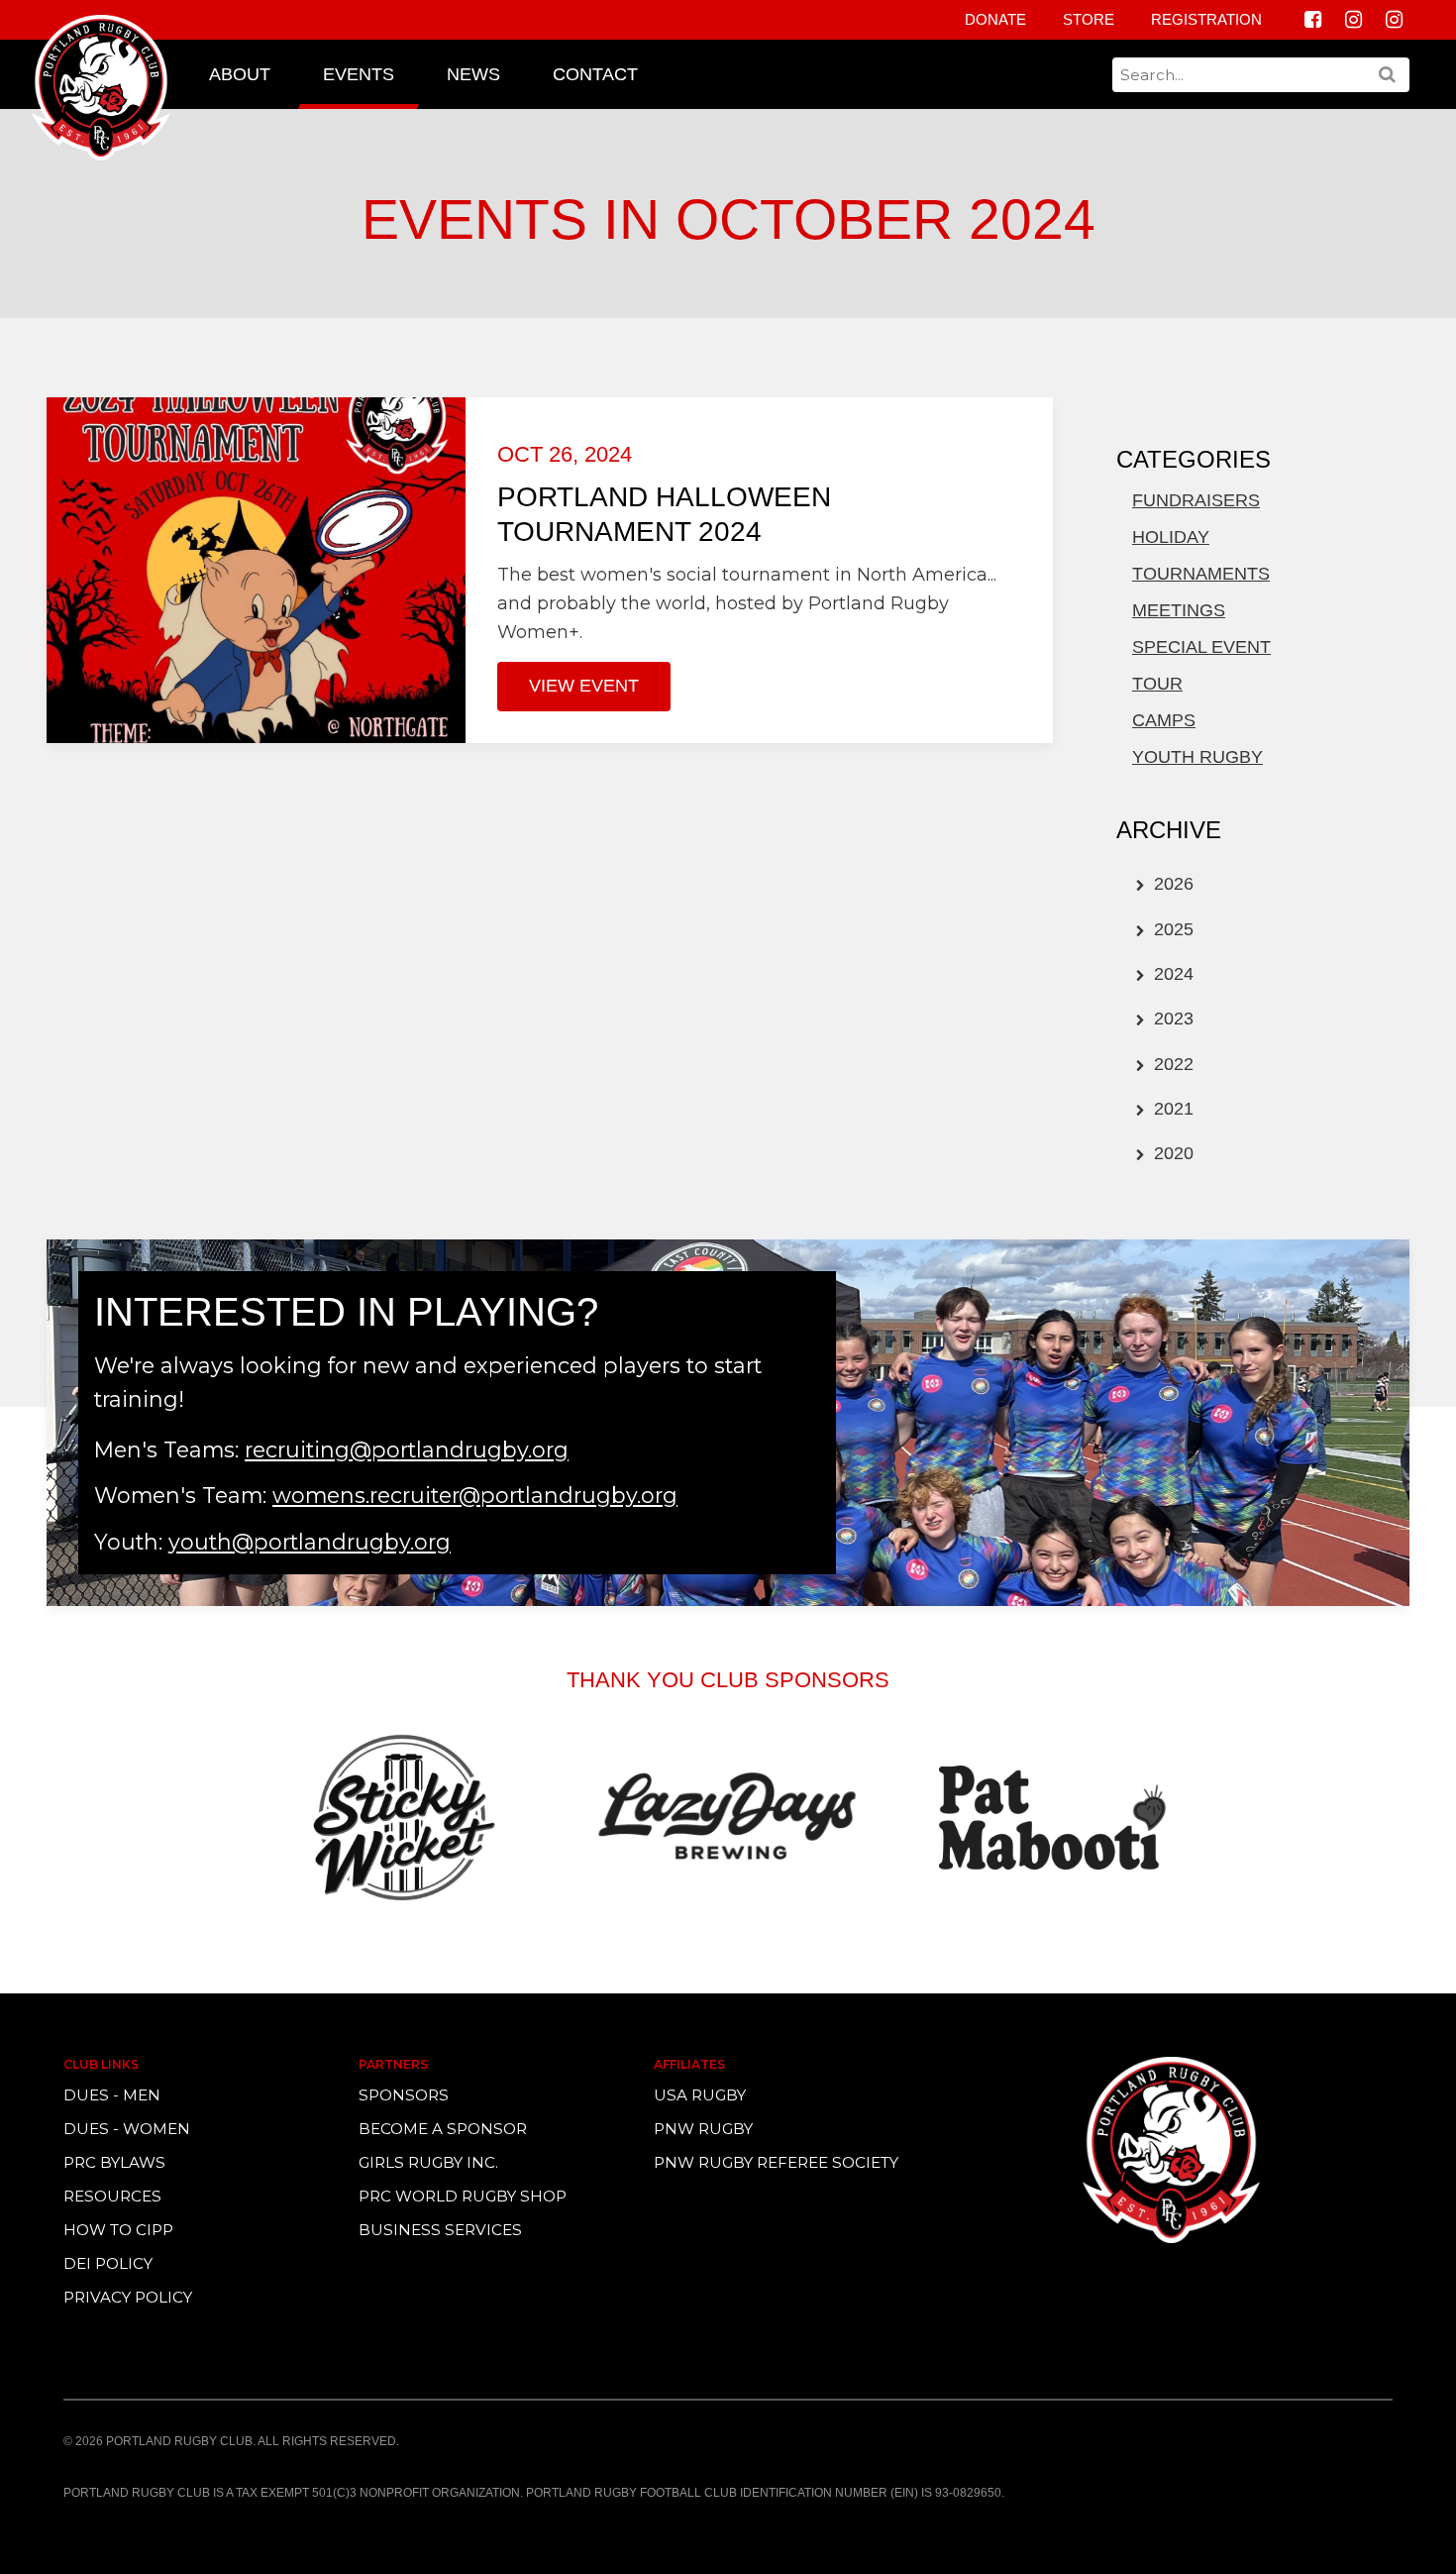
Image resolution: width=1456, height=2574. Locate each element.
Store (1089, 19)
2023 (1171, 1019)
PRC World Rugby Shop (463, 2196)
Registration (1206, 19)
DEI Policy (108, 2263)
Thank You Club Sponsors (728, 1680)
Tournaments (1201, 574)
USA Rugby (700, 2095)
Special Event (1201, 647)
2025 (1171, 929)
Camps (1164, 720)
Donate (995, 19)
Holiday (1171, 537)
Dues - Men (112, 2095)
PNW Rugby (703, 2129)
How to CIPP (118, 2230)
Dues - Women (127, 2129)
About (240, 74)
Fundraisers (1196, 500)
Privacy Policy (128, 2297)
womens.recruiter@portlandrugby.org (475, 1495)
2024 (1171, 974)
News (473, 74)
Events (359, 74)
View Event (584, 686)
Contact (595, 74)
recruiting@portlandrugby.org (407, 1449)
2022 (1171, 1064)
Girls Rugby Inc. (428, 2162)
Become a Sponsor (443, 2129)
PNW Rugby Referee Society (776, 2162)
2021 (1171, 1109)
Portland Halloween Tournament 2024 (664, 514)
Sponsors (404, 2095)
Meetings (1179, 610)
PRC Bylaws (114, 2162)
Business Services (440, 2230)
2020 (1171, 1153)
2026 (1171, 884)
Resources (112, 2196)
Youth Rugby (1197, 757)
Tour (1157, 684)
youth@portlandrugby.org (310, 1542)
